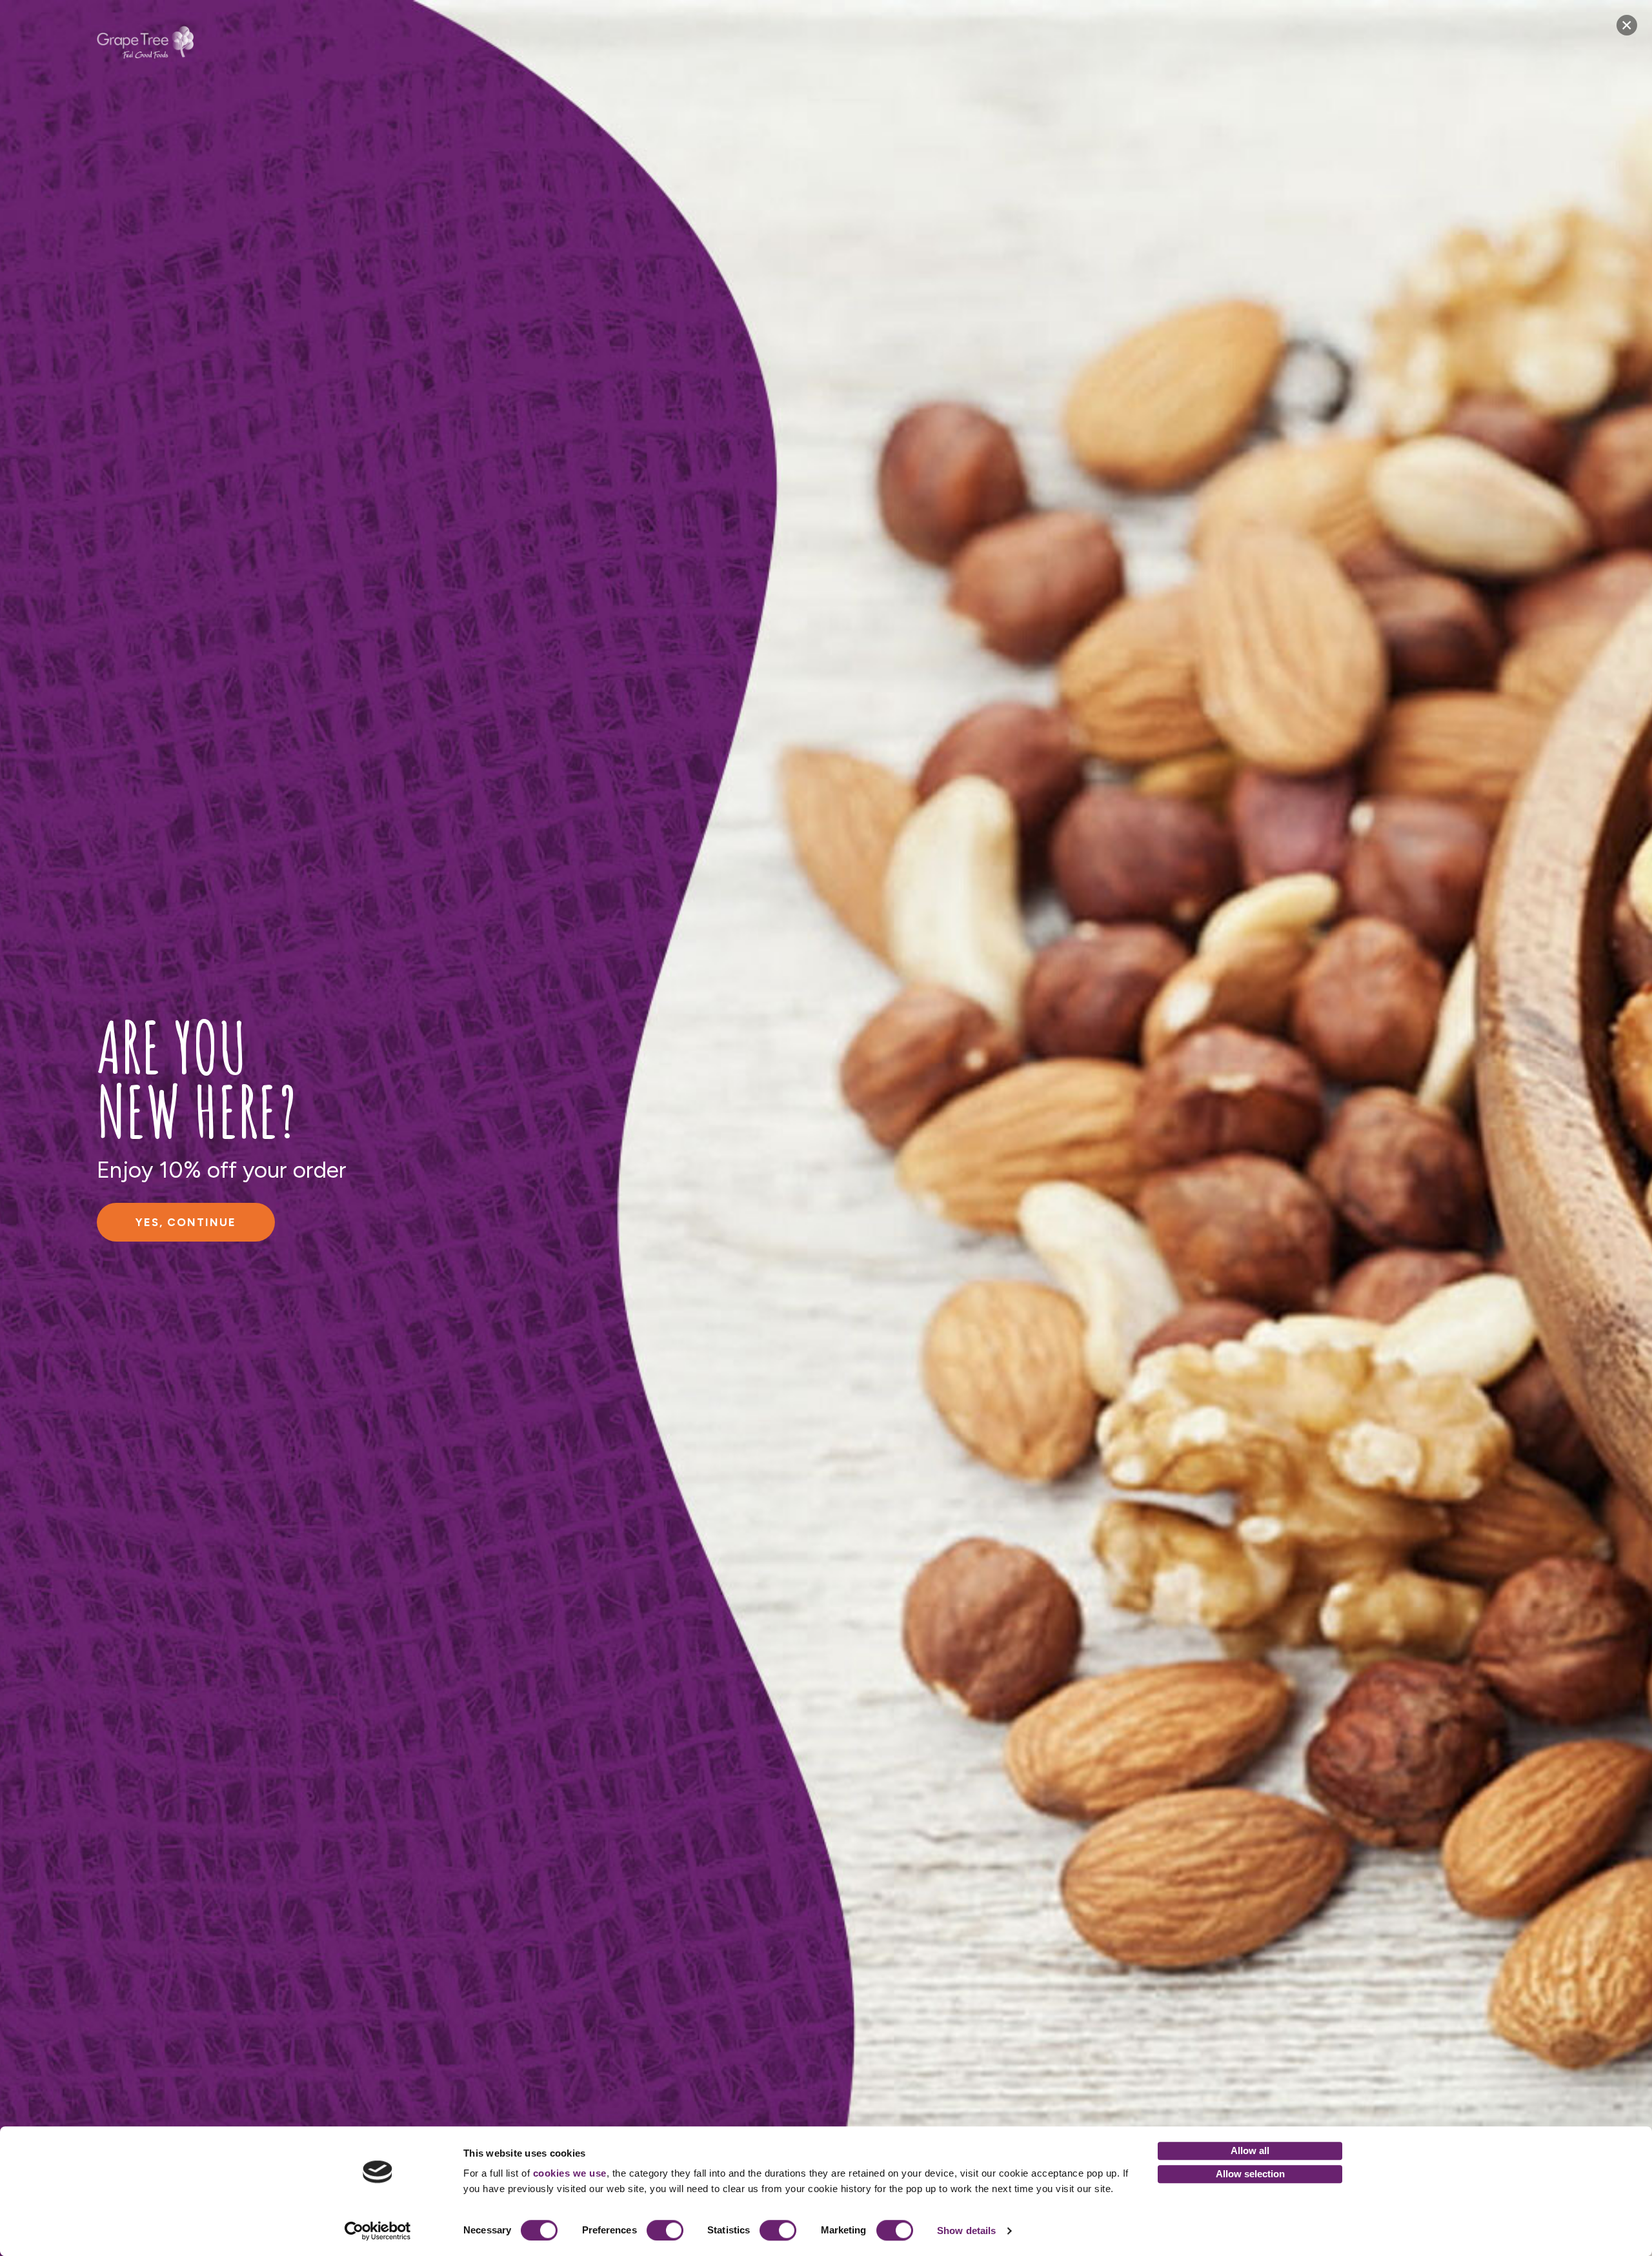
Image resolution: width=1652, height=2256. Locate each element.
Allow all (1250, 2150)
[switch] (665, 2230)
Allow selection (1250, 2174)
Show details (966, 2231)
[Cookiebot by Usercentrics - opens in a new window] (378, 2231)
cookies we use (570, 2173)
